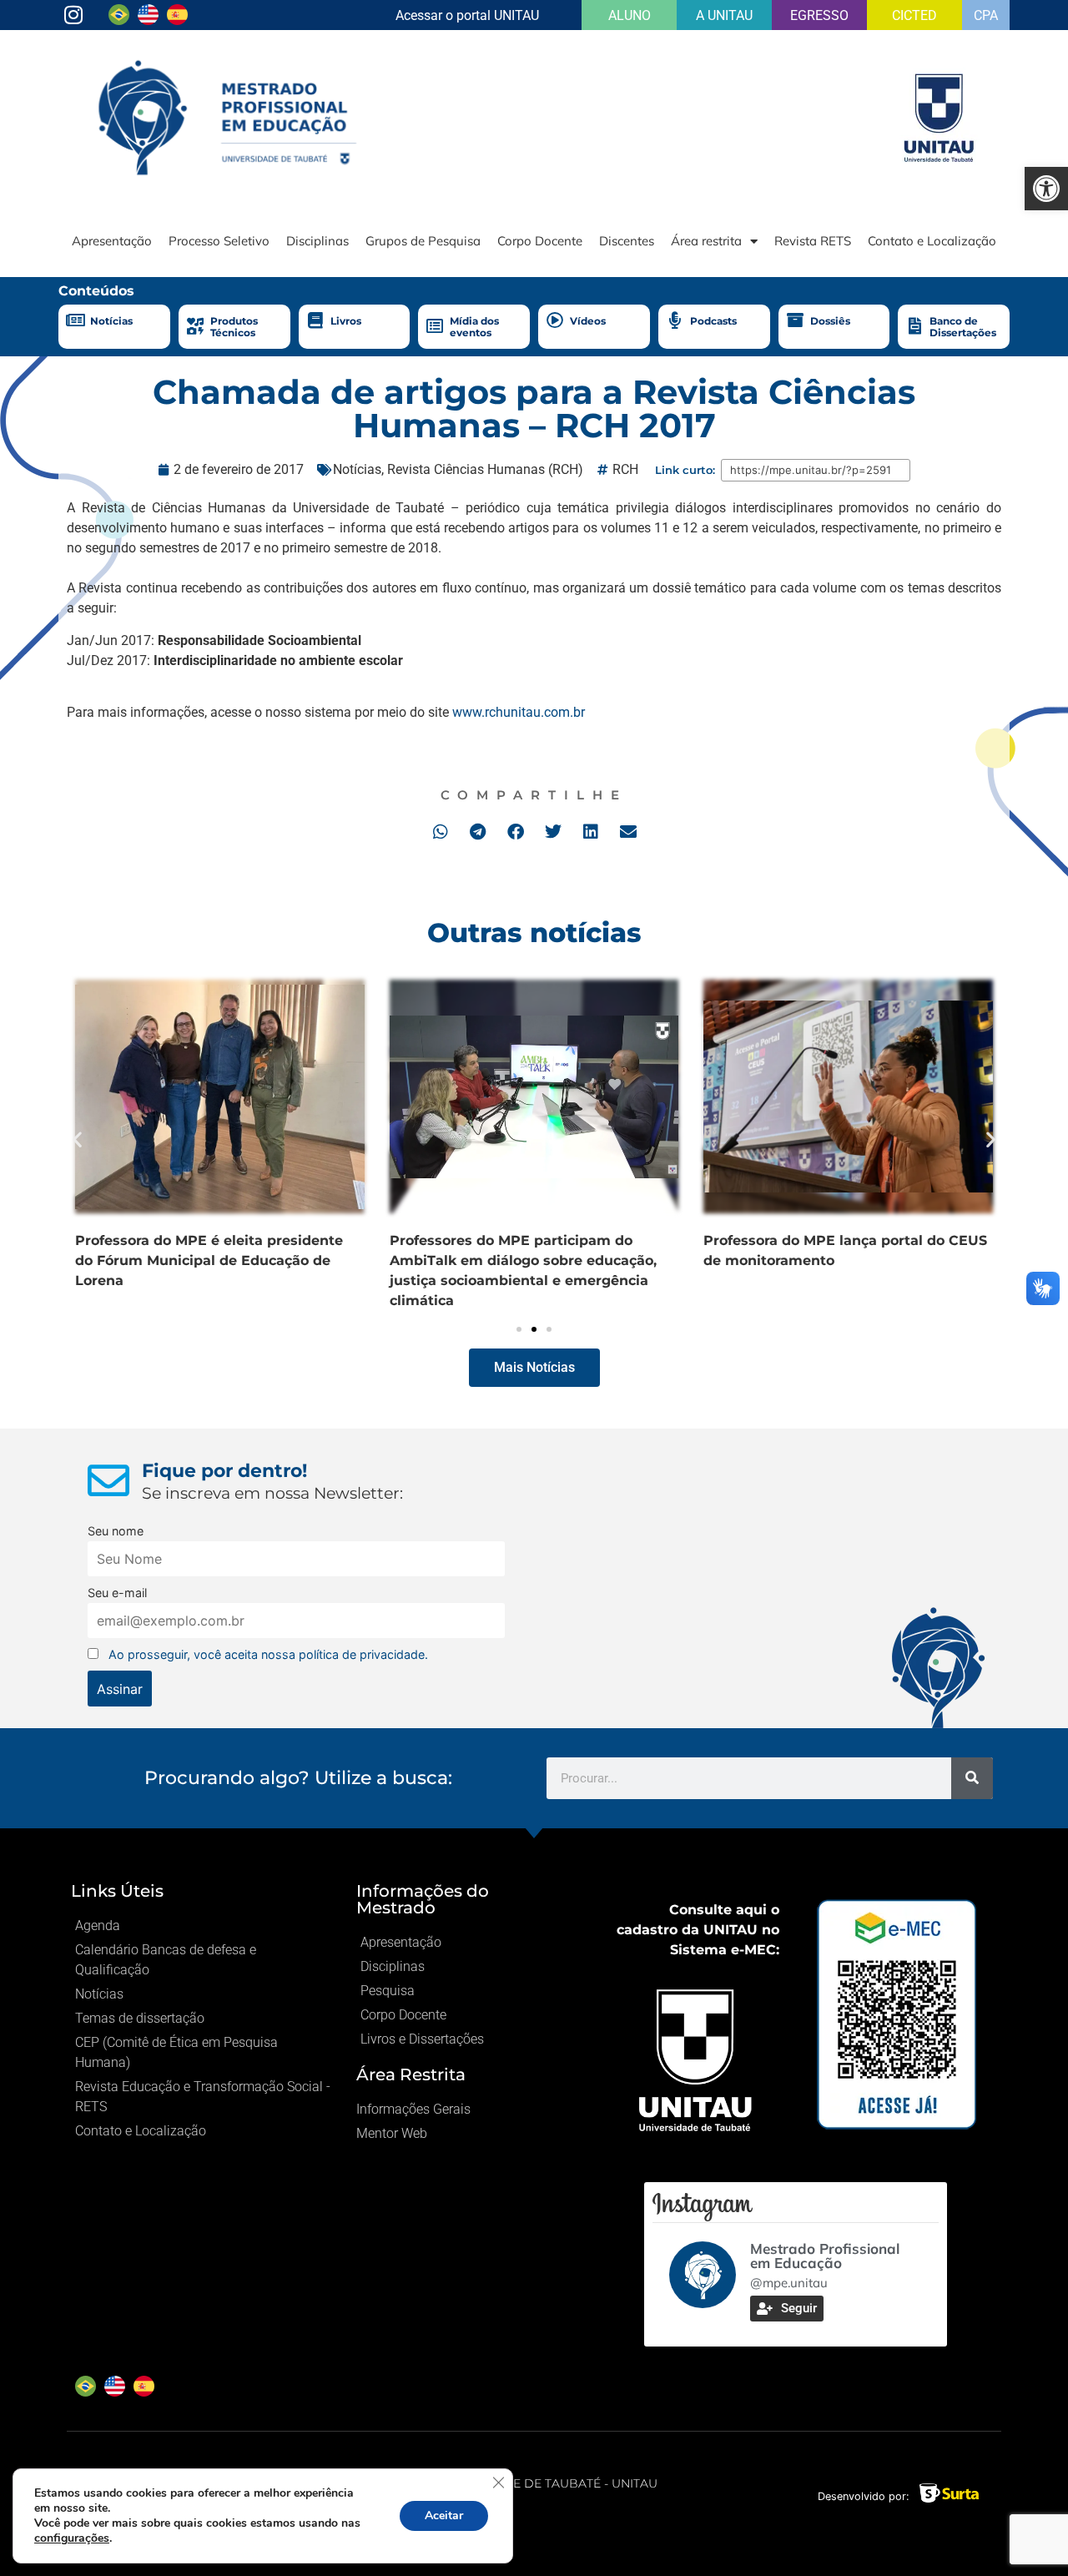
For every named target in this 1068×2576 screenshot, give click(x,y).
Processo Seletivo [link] (219, 241)
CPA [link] (986, 15)
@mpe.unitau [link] (789, 2283)
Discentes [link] (627, 241)
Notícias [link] (111, 321)
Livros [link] (346, 321)
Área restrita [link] (706, 241)
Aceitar (444, 2516)
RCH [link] (625, 469)
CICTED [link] (914, 15)
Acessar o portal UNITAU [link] (467, 15)
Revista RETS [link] (813, 241)
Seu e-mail (117, 1593)
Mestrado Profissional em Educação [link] (825, 2256)
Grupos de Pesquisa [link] (423, 241)
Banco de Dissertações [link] (963, 327)
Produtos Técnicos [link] (234, 327)
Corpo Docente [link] (540, 241)
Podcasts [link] (713, 321)
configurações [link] (72, 2538)
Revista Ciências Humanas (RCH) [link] (485, 469)
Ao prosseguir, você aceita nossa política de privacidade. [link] (268, 1654)
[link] (1046, 189)
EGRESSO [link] (819, 15)
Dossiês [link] (830, 321)
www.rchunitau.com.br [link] (519, 712)
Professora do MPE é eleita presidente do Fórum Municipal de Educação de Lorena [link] (209, 1260)
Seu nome (116, 1531)
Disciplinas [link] (317, 241)
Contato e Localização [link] (932, 241)
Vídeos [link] (588, 321)
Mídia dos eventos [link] (474, 327)
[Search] (972, 1778)
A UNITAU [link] (724, 15)
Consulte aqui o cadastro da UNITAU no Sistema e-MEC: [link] (698, 1930)
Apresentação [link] (112, 241)
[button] (440, 832)
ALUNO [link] (630, 15)
